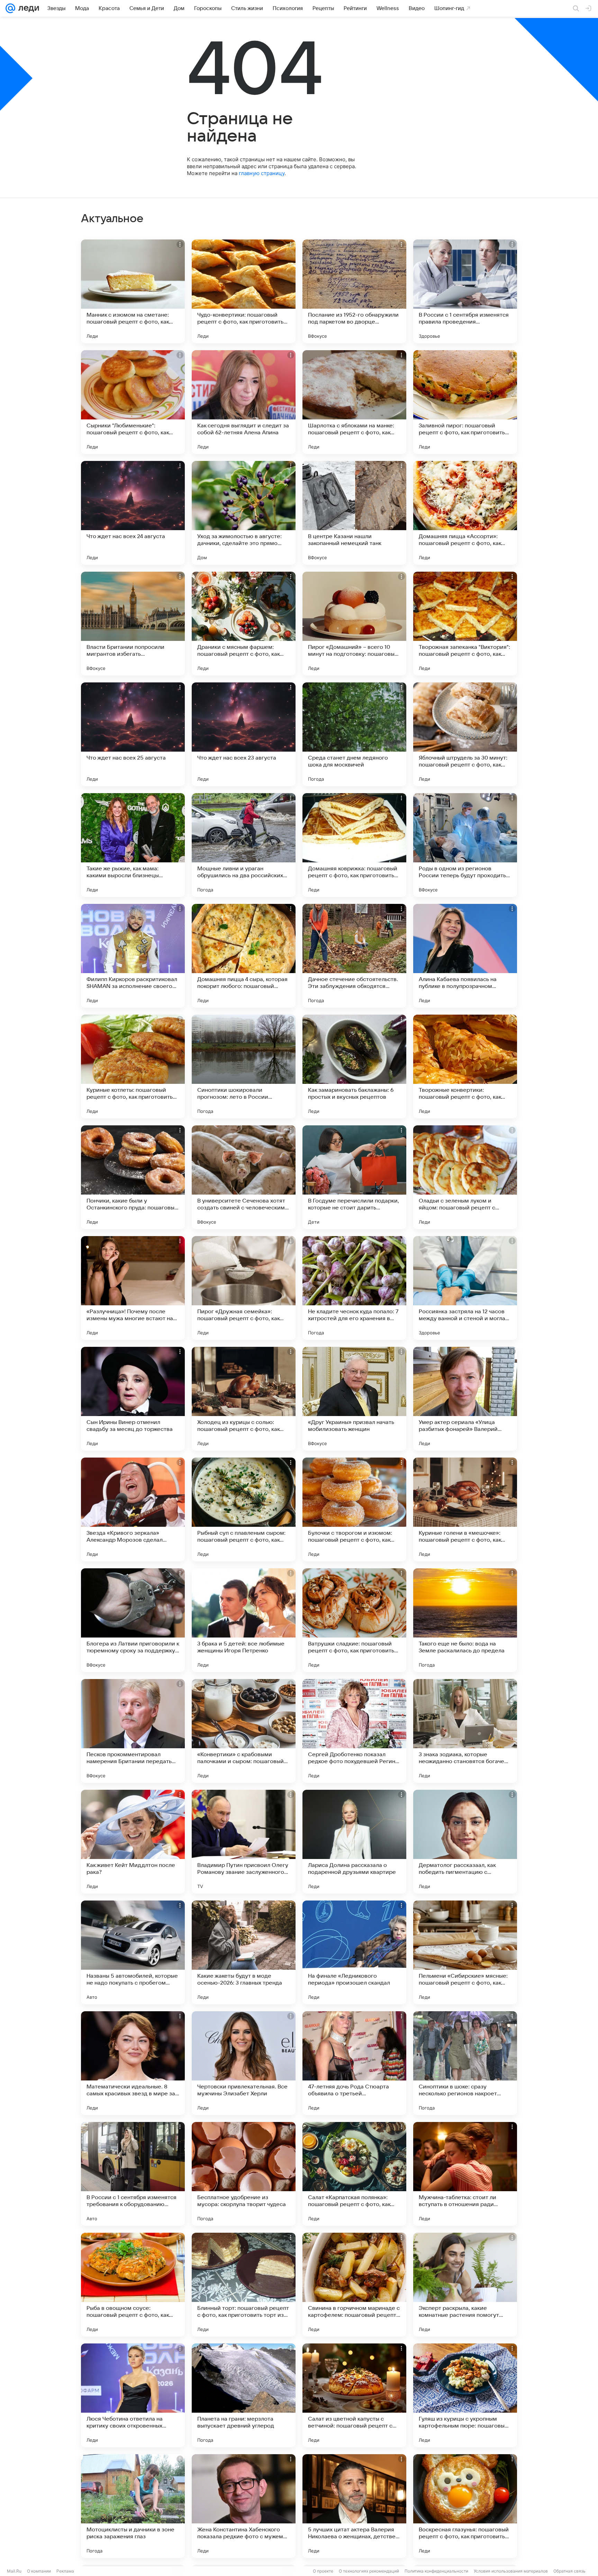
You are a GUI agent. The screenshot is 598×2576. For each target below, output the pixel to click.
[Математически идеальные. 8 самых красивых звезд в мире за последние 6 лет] (133, 2063)
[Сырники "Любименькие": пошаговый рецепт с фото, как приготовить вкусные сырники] (133, 402)
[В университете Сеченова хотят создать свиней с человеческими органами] (244, 1177)
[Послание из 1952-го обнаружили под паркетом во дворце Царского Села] (354, 291)
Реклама (65, 2571)
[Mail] (10, 8)
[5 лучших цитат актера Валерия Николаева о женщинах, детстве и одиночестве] (354, 2506)
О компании (39, 2571)
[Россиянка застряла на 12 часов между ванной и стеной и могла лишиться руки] (465, 1288)
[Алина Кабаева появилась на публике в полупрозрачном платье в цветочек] (465, 956)
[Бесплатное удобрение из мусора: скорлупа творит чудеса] (244, 2174)
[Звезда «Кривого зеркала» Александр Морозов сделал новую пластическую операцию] (133, 1509)
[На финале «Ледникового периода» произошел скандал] (354, 1952)
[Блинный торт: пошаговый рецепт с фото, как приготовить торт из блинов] (244, 2285)
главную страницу (262, 173)
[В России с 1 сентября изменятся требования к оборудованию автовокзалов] (133, 2174)
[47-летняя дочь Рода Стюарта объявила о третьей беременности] (354, 2063)
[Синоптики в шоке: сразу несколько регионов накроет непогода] (465, 2063)
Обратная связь (569, 2571)
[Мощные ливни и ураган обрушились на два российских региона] (244, 845)
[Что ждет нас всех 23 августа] (244, 734)
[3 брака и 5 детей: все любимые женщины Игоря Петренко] (244, 1620)
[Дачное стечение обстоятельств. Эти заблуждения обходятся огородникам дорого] (354, 956)
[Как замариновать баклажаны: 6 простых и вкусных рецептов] (354, 1067)
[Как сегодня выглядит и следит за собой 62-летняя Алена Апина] (244, 402)
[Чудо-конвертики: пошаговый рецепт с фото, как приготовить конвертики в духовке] (244, 291)
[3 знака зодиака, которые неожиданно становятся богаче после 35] (465, 1731)
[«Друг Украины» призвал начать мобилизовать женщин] (354, 1399)
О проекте (323, 2571)
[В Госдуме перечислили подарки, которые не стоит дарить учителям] (354, 1177)
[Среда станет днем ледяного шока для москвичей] (354, 734)
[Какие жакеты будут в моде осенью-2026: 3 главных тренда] (244, 1952)
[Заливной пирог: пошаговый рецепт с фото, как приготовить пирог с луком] (465, 402)
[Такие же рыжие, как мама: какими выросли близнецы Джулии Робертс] (133, 845)
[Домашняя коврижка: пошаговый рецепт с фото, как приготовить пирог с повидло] (354, 845)
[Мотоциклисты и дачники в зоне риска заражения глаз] (133, 2506)
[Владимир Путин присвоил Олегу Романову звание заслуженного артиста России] (244, 1842)
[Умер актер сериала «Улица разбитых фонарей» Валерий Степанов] (465, 1399)
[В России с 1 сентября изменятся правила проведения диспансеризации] (465, 291)
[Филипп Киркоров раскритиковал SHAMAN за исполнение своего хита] (133, 956)
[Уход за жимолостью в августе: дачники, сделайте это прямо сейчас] (244, 513)
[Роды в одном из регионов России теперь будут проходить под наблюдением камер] (465, 845)
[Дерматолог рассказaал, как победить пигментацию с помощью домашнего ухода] (465, 1842)
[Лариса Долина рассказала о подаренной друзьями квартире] (354, 1842)
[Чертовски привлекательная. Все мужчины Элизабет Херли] (244, 2063)
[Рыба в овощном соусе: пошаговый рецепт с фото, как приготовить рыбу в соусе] (133, 2285)
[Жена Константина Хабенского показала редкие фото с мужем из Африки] (244, 2506)
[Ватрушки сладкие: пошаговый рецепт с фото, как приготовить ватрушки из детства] (354, 1620)
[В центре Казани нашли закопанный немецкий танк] (354, 513)
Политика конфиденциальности (436, 2571)
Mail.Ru (14, 2571)
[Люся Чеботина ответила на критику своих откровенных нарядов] (133, 2395)
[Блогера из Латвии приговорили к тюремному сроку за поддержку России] (133, 1620)
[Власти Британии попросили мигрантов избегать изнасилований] (133, 624)
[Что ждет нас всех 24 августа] (133, 513)
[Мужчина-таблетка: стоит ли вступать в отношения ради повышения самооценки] (465, 2174)
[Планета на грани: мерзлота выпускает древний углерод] (244, 2395)
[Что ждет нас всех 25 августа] (133, 734)
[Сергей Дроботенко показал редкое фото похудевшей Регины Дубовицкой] (354, 1731)
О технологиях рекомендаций (369, 2571)
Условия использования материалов (511, 2571)
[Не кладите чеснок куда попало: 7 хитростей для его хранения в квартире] (354, 1288)
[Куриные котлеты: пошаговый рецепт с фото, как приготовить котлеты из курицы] (133, 1067)
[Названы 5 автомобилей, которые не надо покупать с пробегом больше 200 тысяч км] (133, 1952)
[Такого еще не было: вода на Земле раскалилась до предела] (465, 1620)
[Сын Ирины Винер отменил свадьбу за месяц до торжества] (133, 1399)
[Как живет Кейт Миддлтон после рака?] (133, 1842)
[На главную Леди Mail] (27, 8)
